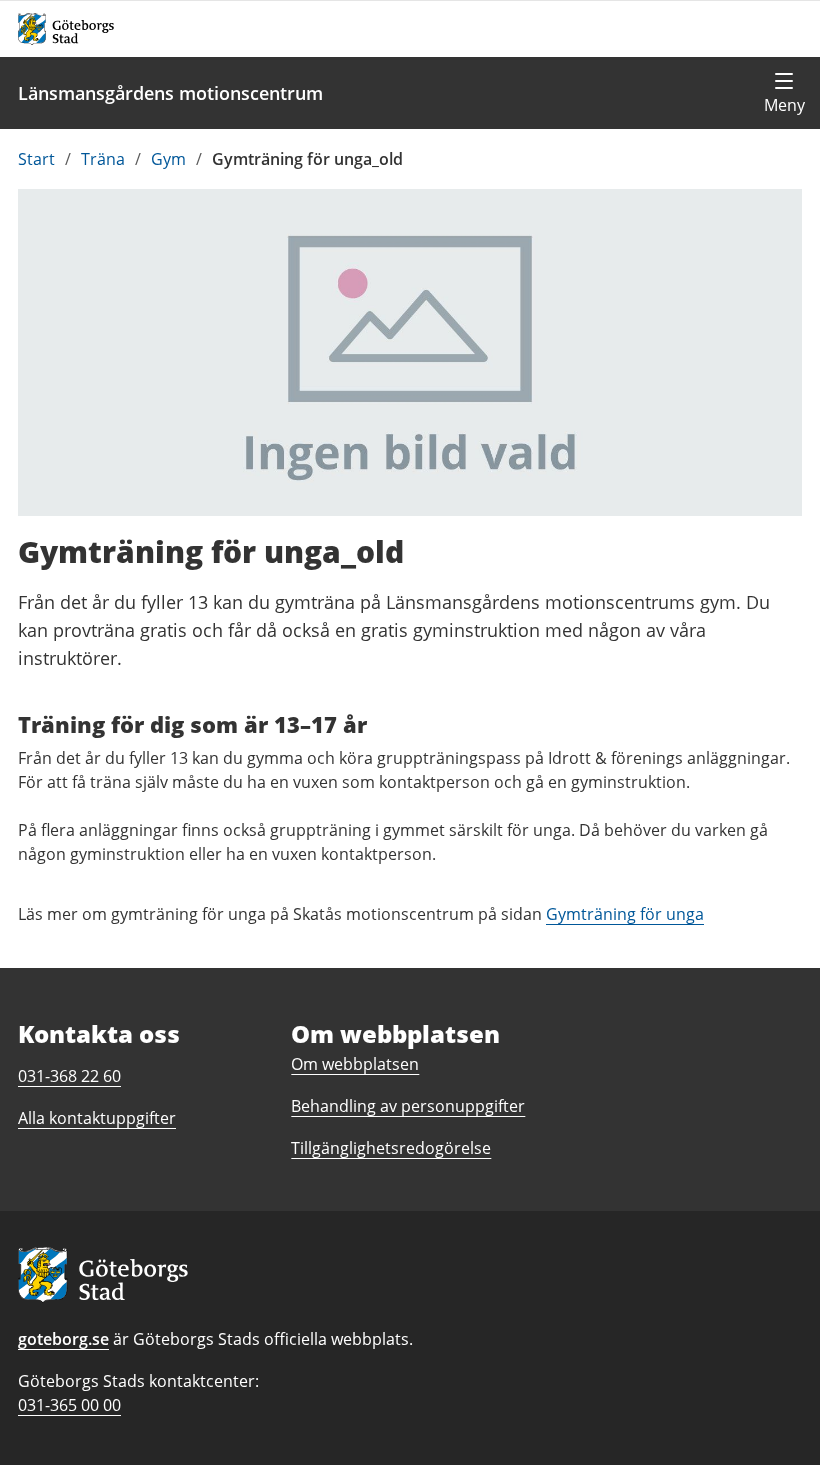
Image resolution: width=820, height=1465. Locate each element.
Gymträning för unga (625, 914)
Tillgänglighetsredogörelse (391, 1148)
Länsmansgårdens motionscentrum (170, 93)
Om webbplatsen (355, 1064)
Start (36, 159)
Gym (168, 159)
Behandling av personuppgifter (408, 1106)
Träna (103, 159)
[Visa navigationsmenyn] (784, 93)
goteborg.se (63, 1339)
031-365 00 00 (69, 1405)
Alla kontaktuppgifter (97, 1118)
